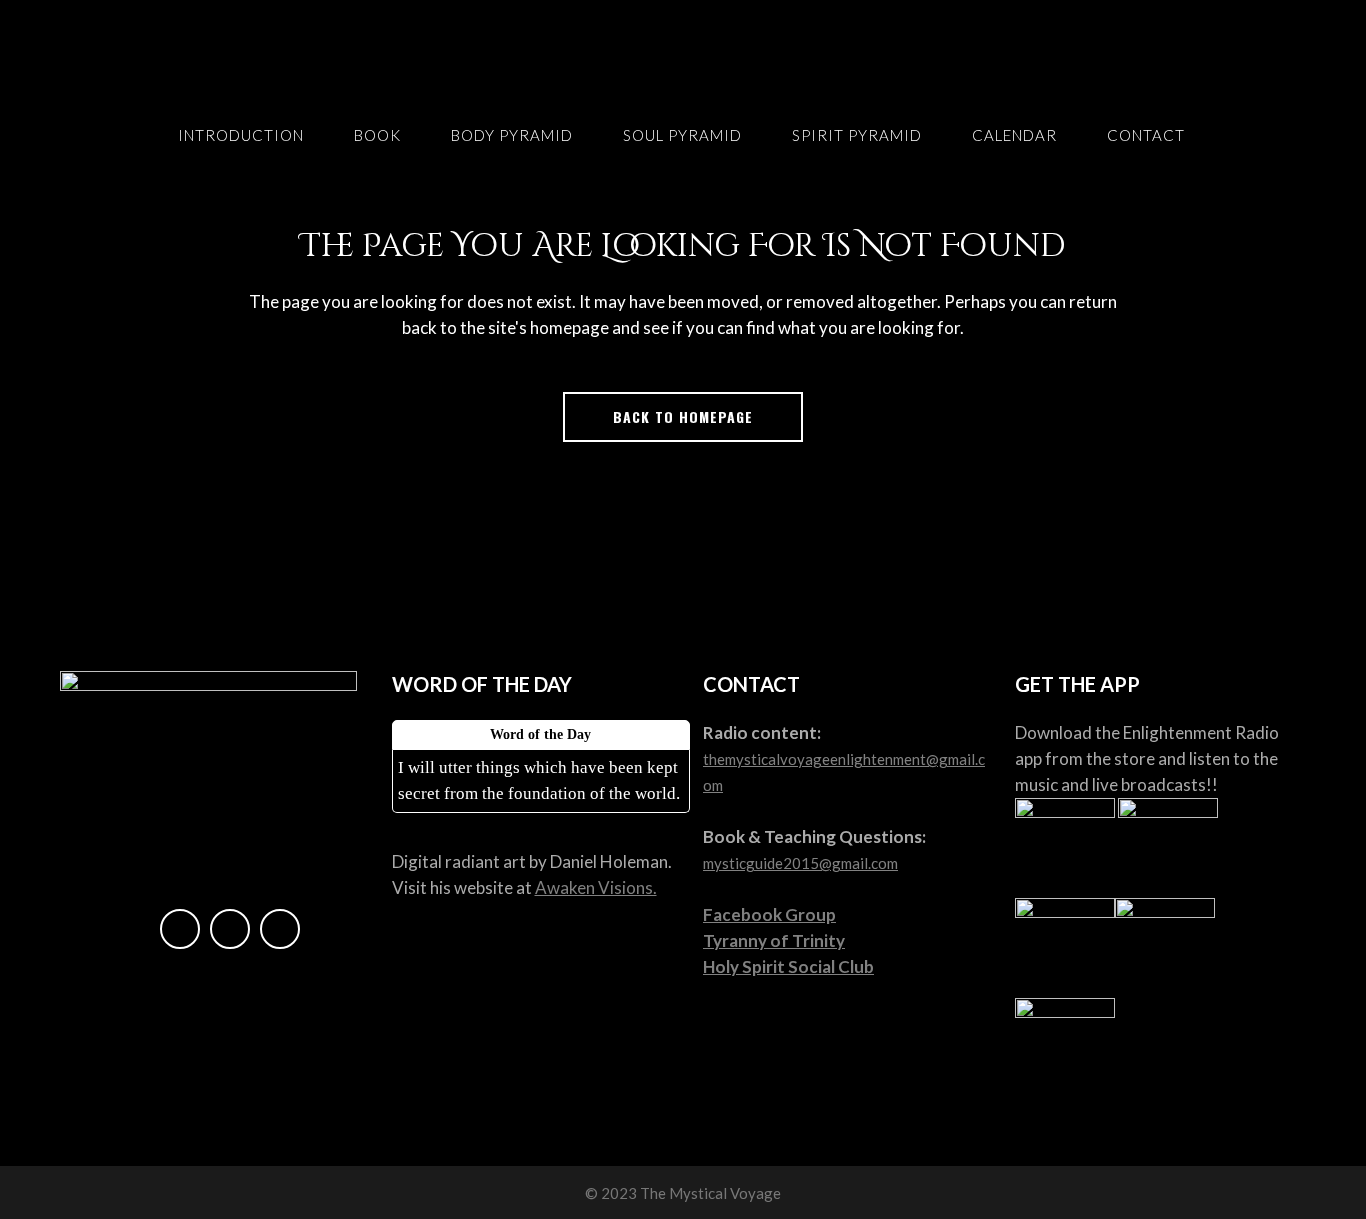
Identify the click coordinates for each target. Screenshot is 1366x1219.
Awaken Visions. (596, 887)
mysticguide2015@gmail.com (800, 863)
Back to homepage (683, 416)
